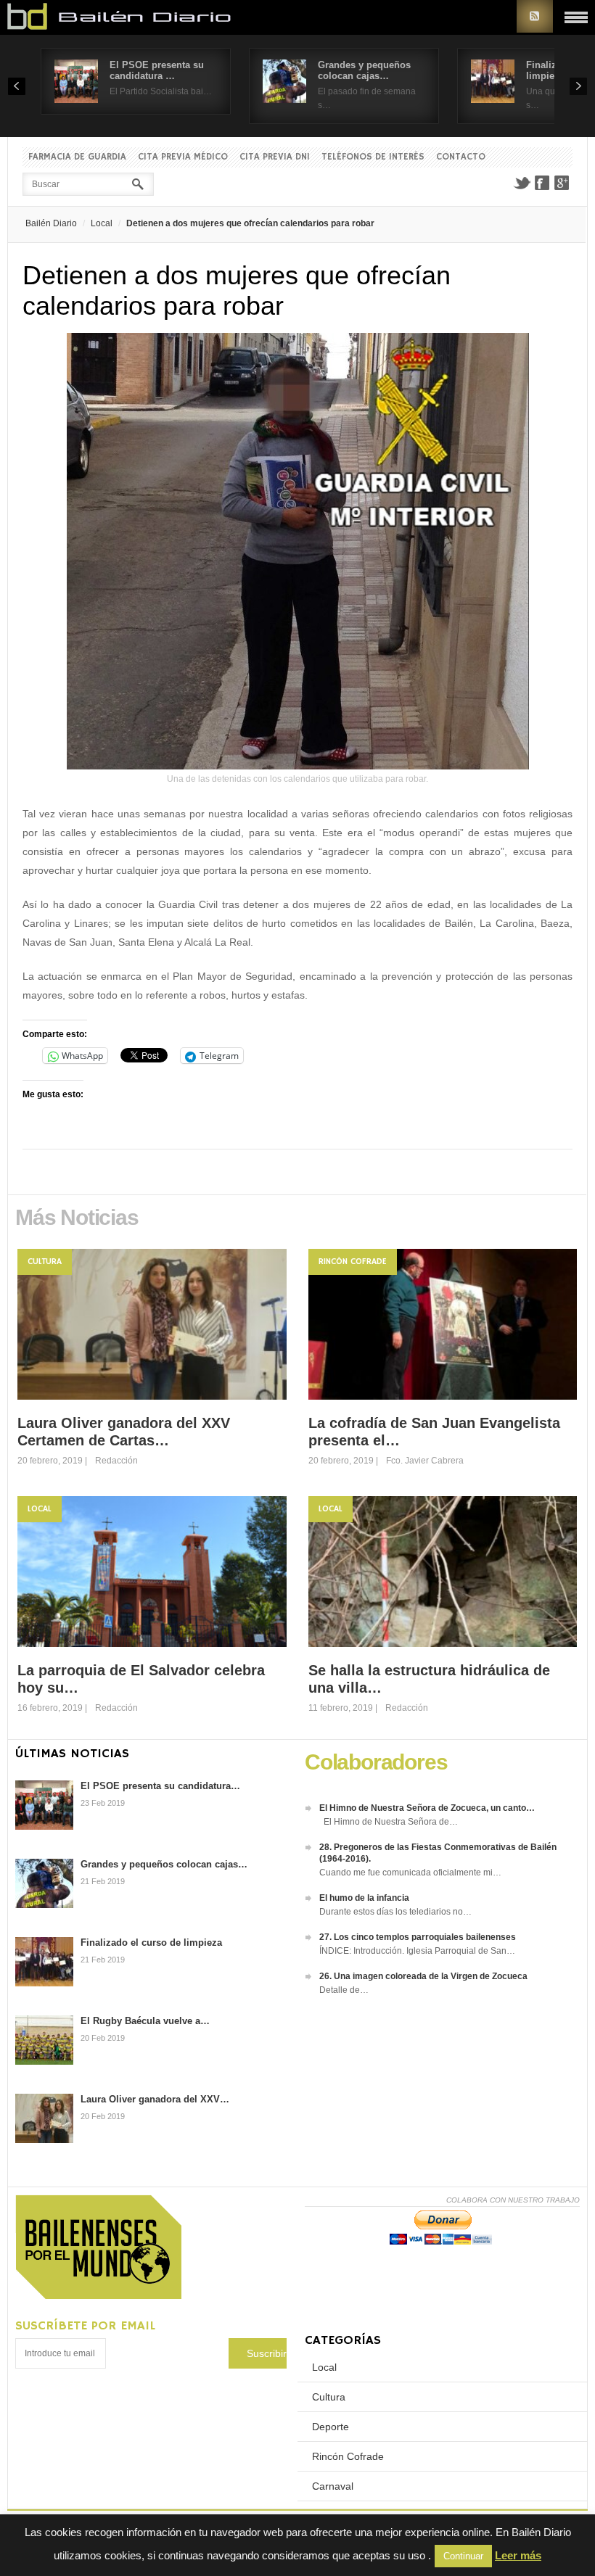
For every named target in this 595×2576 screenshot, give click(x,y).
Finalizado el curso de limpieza (151, 1943)
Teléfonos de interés (373, 157)
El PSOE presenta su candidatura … (157, 70)
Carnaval (333, 2486)
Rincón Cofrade (353, 1262)
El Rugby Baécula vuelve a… (145, 2021)
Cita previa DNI (275, 157)
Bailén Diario (51, 223)
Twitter (522, 183)
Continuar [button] (463, 2556)
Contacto (461, 157)
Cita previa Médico (183, 157)
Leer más (518, 2555)
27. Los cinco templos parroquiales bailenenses (418, 1937)
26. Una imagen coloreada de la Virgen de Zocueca (423, 1976)
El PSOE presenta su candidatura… (160, 1786)
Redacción (116, 1461)
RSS (535, 16)
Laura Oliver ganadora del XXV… (155, 2099)
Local (102, 223)
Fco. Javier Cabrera (425, 1461)
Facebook (542, 183)
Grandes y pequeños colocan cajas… (364, 70)
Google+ (562, 183)
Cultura (45, 1262)
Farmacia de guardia (77, 157)
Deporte (331, 2427)
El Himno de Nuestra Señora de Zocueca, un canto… (427, 1808)
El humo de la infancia (364, 1898)
